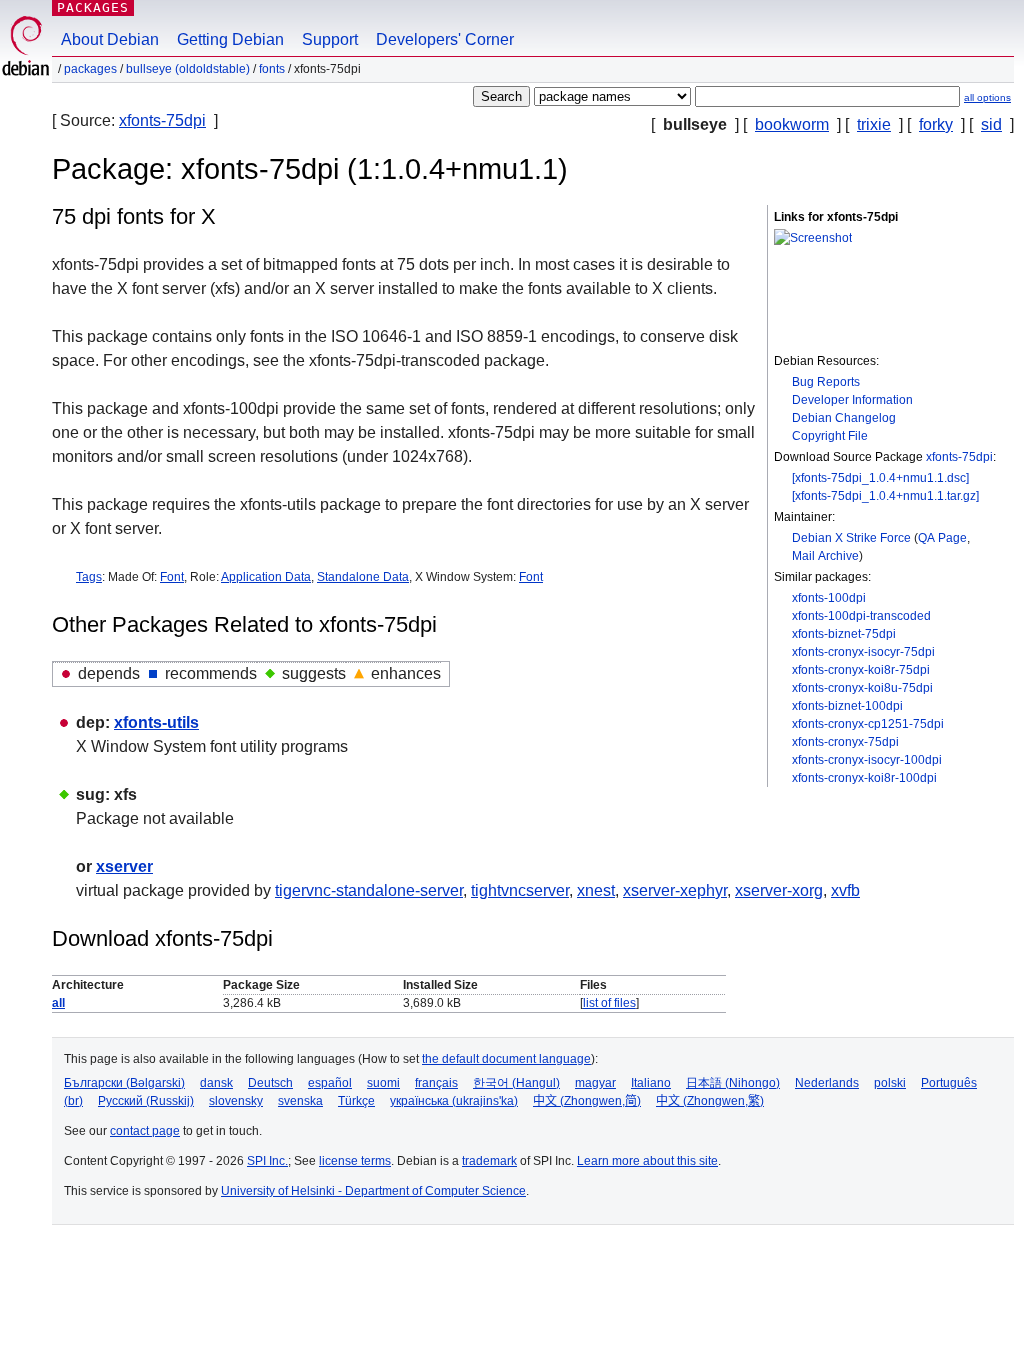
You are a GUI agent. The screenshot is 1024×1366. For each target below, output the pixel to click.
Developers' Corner (445, 39)
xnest (596, 890)
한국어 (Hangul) (516, 1083)
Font (172, 577)
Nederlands (827, 1083)
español (330, 1083)
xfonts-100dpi (829, 598)
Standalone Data (363, 577)
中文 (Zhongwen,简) (587, 1101)
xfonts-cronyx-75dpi (845, 742)
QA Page (942, 538)
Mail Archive (825, 556)
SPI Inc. (267, 1161)
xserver (124, 866)
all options (987, 97)
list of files (609, 1003)
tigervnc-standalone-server (369, 890)
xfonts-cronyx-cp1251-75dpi (868, 724)
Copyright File (830, 436)
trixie (874, 124)
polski (890, 1083)
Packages (93, 7)
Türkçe (356, 1101)
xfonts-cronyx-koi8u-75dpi (862, 688)
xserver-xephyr (675, 890)
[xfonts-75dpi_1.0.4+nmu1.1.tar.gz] (885, 496)
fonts (272, 69)
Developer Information (852, 400)
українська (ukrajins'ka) (454, 1101)
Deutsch (270, 1083)
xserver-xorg (779, 890)
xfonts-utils (156, 722)
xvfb (845, 890)
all (58, 1003)
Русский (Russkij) (146, 1101)
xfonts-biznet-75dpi (844, 634)
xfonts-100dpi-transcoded (861, 616)
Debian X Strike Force (851, 538)
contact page (145, 1131)
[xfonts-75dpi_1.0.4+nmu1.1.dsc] (880, 478)
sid (991, 124)
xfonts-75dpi (162, 120)
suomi (383, 1083)
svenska (300, 1101)
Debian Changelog (844, 418)
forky (936, 124)
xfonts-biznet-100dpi (847, 706)
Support (330, 39)
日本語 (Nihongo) (733, 1083)
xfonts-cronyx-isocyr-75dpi (863, 652)
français (436, 1083)
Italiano (651, 1083)
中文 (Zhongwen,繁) (710, 1101)
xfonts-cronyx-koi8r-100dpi (864, 778)
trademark (489, 1161)
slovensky (236, 1101)
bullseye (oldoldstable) (188, 69)
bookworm (792, 124)
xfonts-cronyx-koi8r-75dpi (861, 670)
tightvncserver (520, 890)
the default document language (506, 1059)
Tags (89, 577)
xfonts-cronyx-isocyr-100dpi (867, 760)
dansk (216, 1083)
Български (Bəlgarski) (124, 1083)
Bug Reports (826, 382)
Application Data (266, 577)
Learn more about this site (647, 1161)
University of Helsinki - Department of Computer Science (373, 1191)
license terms (355, 1161)
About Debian (110, 39)
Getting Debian (230, 39)
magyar (595, 1083)
